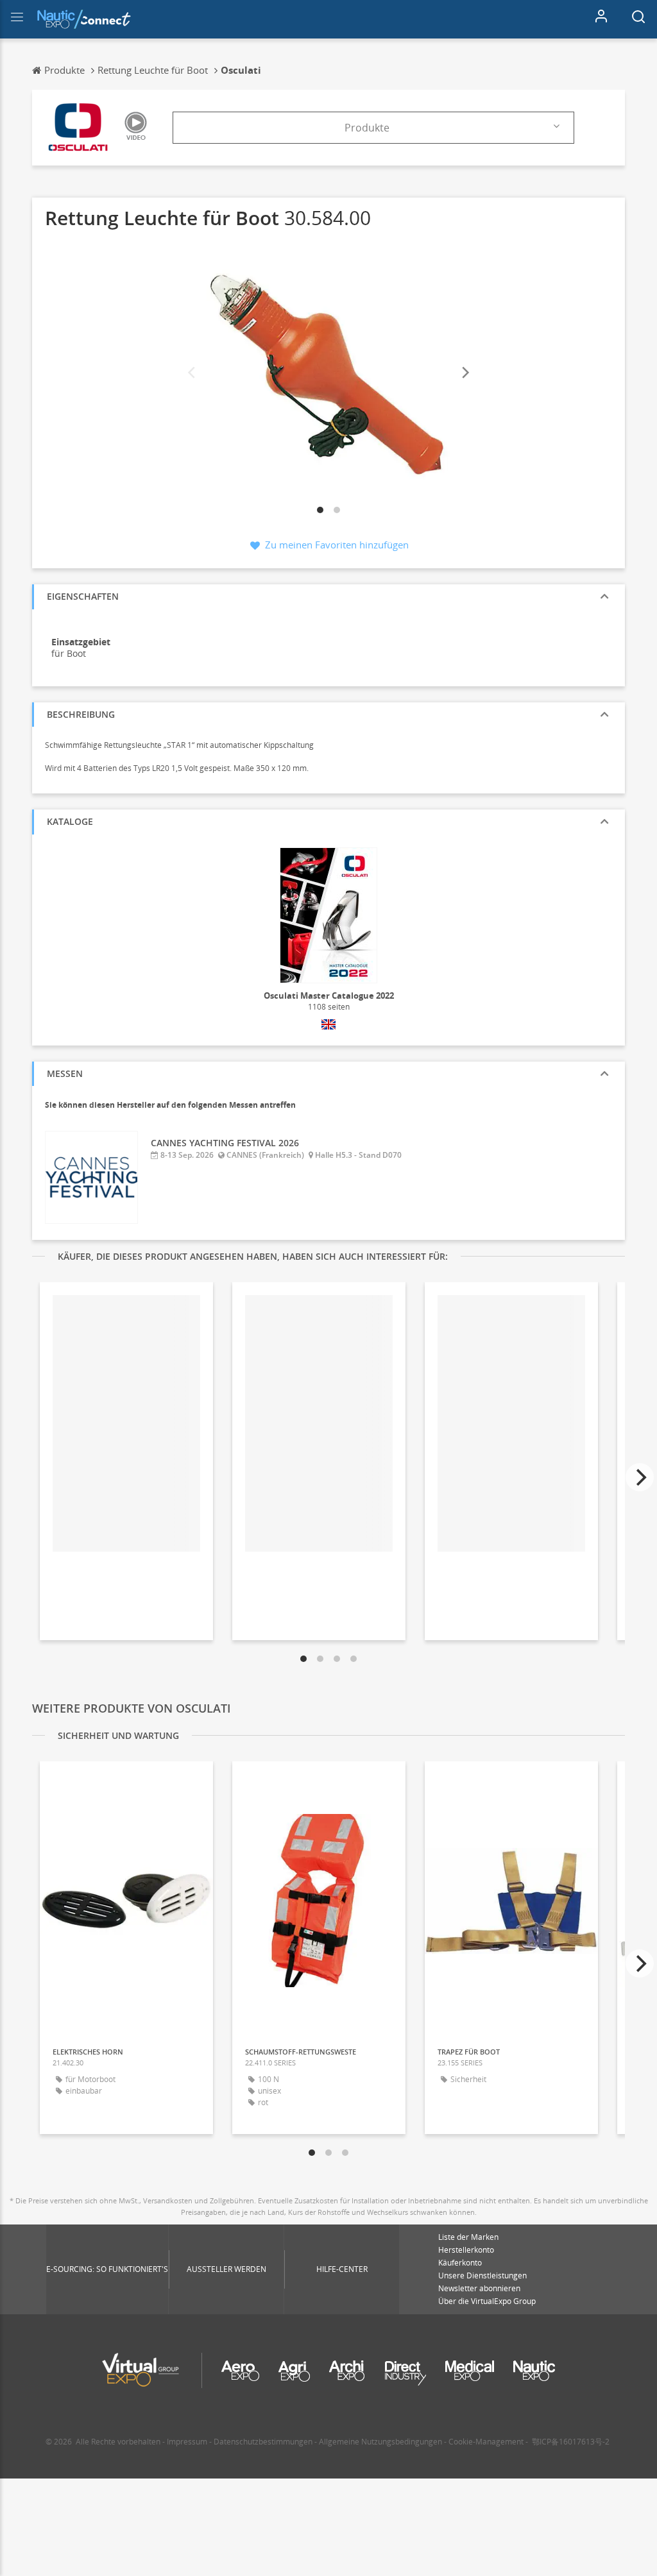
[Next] (465, 373)
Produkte (367, 128)
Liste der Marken (468, 2237)
